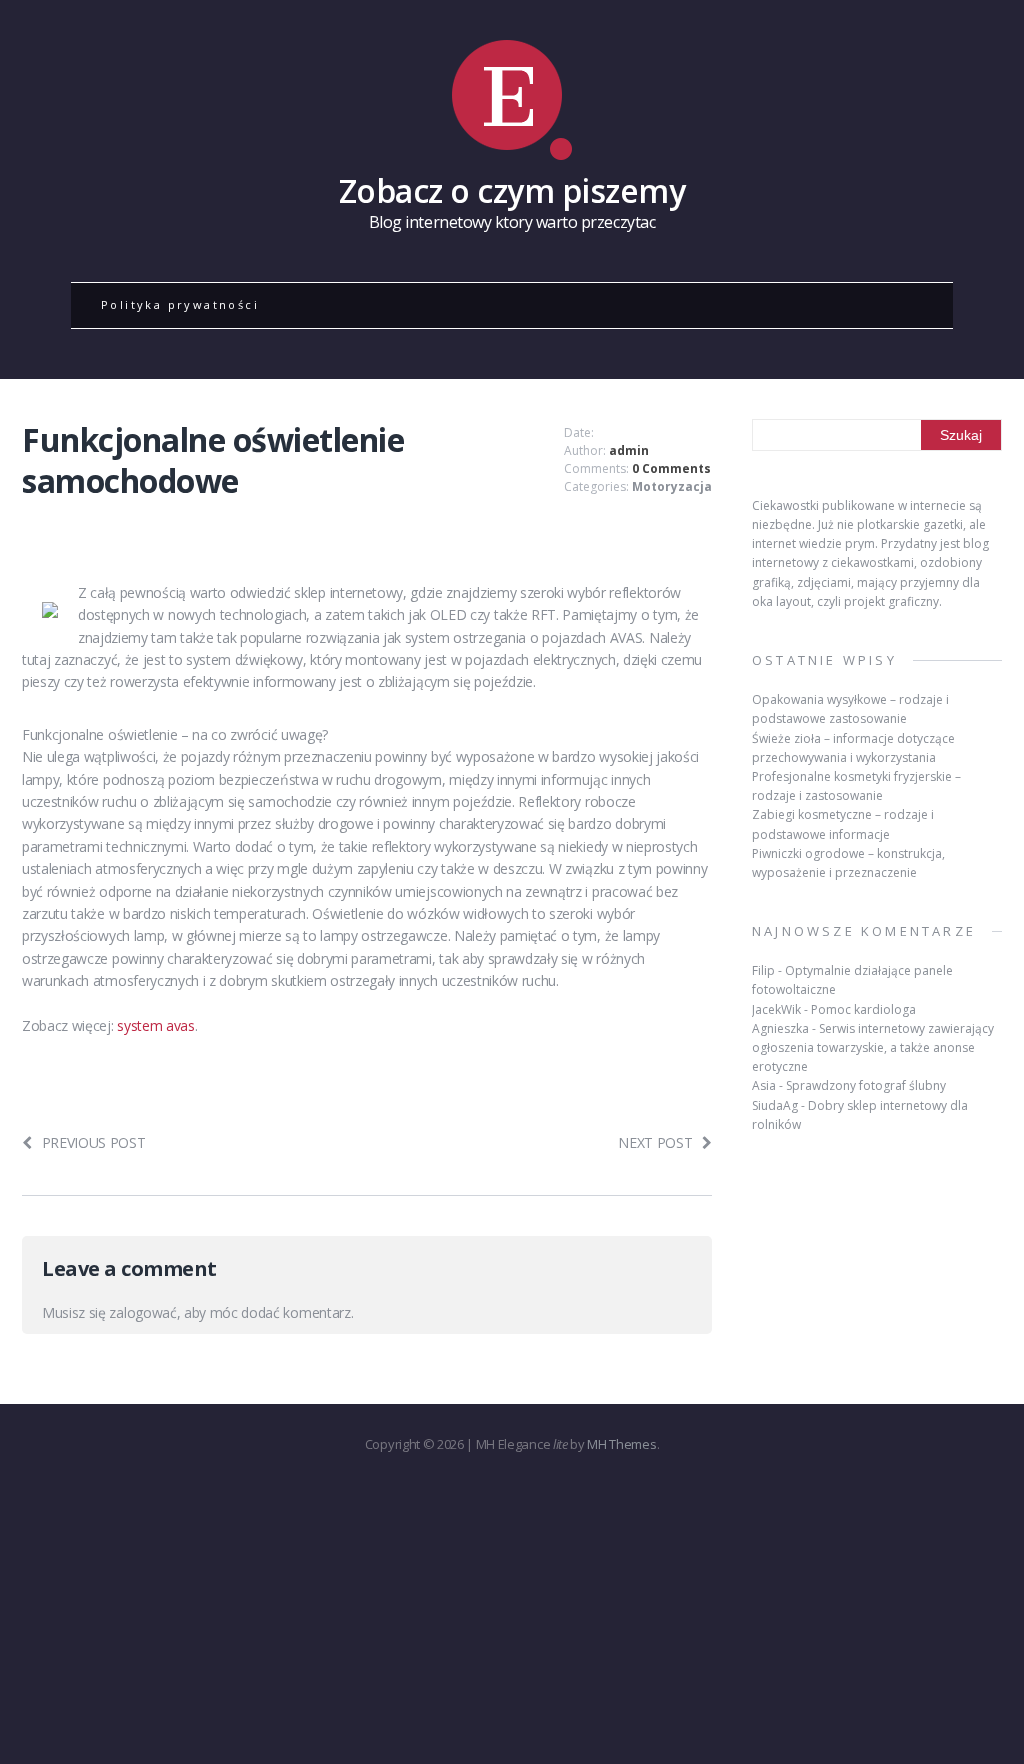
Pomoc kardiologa (863, 1009)
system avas (155, 1025)
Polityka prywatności (180, 304)
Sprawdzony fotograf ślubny (866, 1085)
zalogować (142, 1312)
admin (629, 450)
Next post (655, 1142)
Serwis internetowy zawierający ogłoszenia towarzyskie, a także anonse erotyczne (873, 1047)
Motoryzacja (672, 486)
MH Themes (621, 1444)
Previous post (94, 1142)
